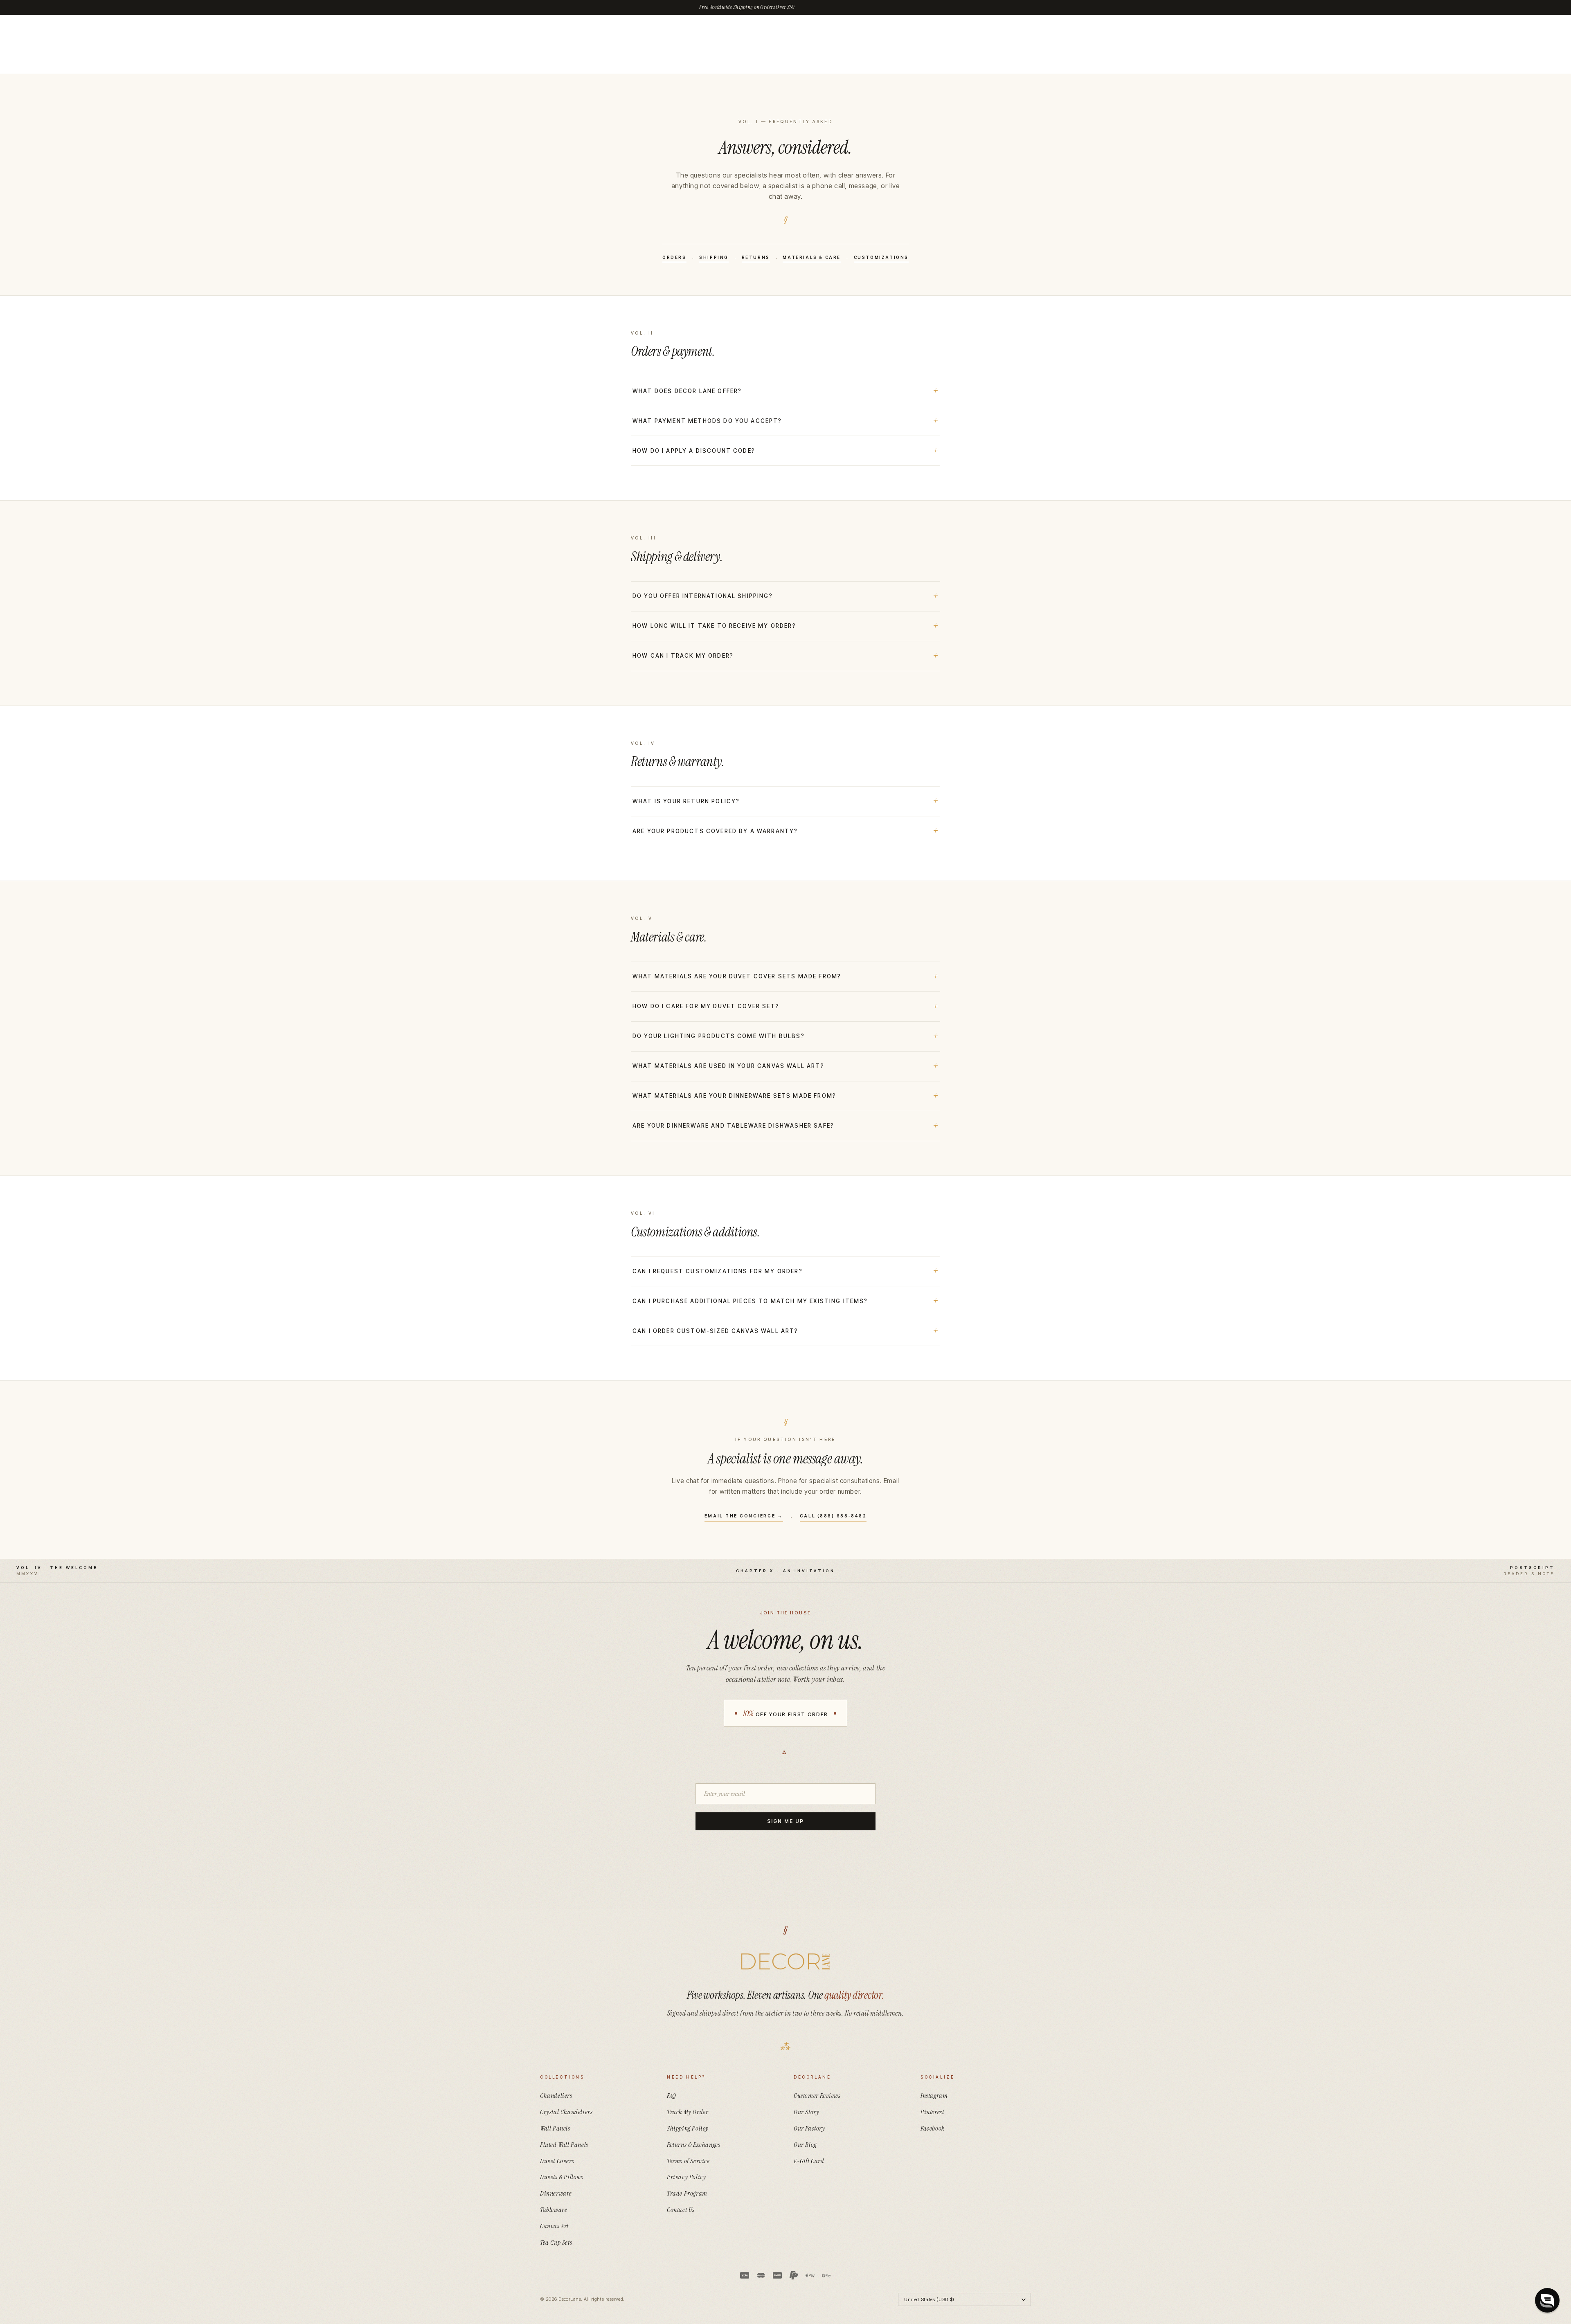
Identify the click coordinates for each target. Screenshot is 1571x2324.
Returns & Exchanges (693, 2145)
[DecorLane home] (786, 1962)
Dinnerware (556, 2193)
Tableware (554, 2210)
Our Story (806, 2112)
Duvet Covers (557, 2161)
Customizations (881, 257)
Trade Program (687, 2193)
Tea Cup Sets (556, 2242)
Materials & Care (812, 257)
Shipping (714, 257)
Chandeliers (556, 2096)
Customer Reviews (817, 2096)
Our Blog (805, 2145)
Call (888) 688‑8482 (833, 1516)
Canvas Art (554, 2226)
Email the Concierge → (744, 1516)
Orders (674, 257)
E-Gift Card (809, 2161)
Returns (756, 257)
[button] (1547, 2300)
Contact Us (681, 2210)
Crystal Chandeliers (566, 2112)
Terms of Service (688, 2161)
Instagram (934, 2096)
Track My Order (688, 2112)
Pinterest (932, 2112)
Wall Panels (555, 2128)
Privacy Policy (686, 2177)
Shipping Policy (688, 2128)
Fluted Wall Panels (564, 2145)
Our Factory (809, 2128)
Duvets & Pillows (562, 2177)
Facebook (933, 2128)
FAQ (672, 2096)
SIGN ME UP (785, 1821)
